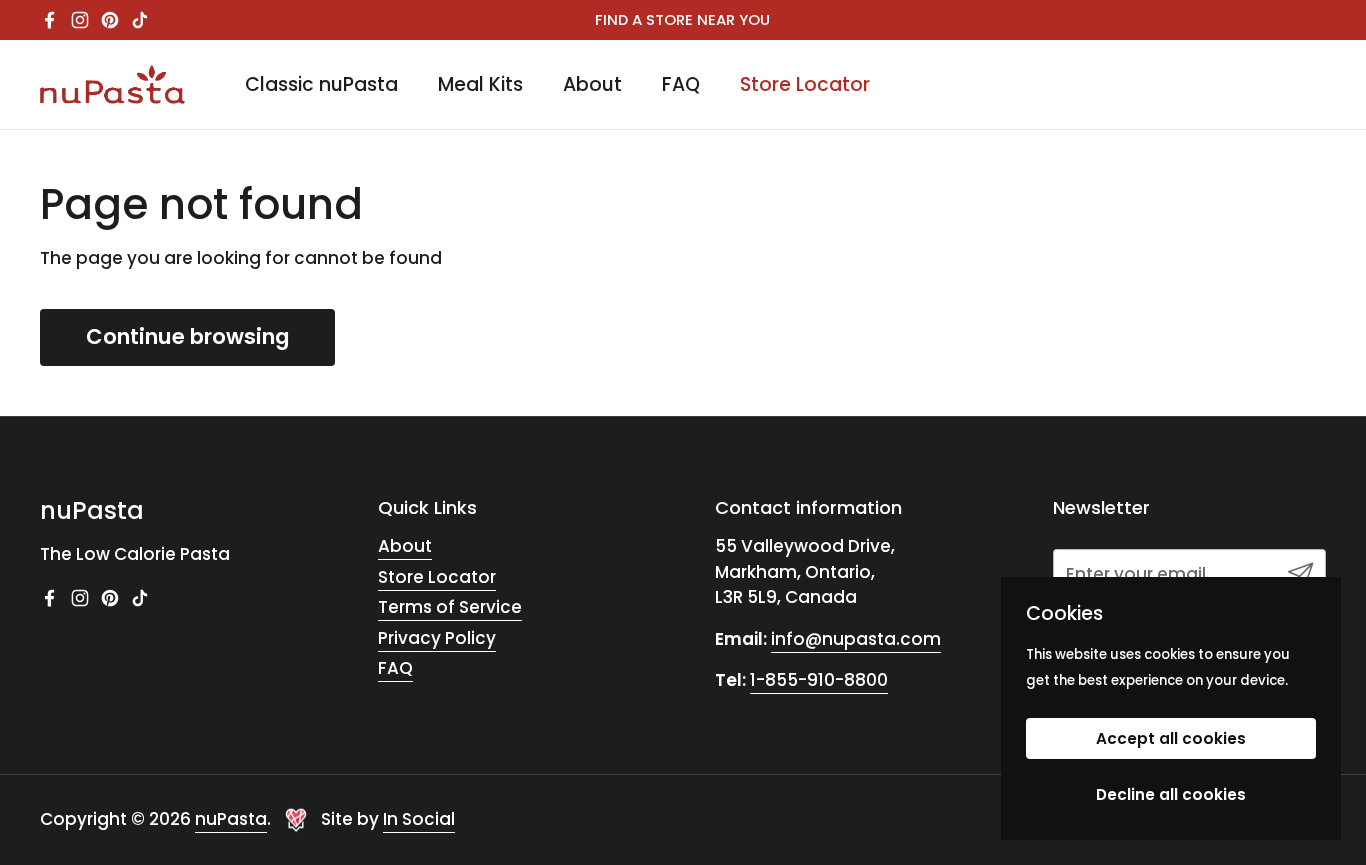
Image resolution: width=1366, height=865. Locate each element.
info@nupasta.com (856, 639)
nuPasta (231, 819)
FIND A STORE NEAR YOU (682, 20)
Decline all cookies (1171, 794)
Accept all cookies (1171, 738)
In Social (419, 819)
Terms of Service (450, 607)
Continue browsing (187, 336)
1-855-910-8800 (819, 680)
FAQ (395, 668)
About (405, 546)
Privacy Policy (437, 638)
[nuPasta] (112, 85)
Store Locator (437, 577)
